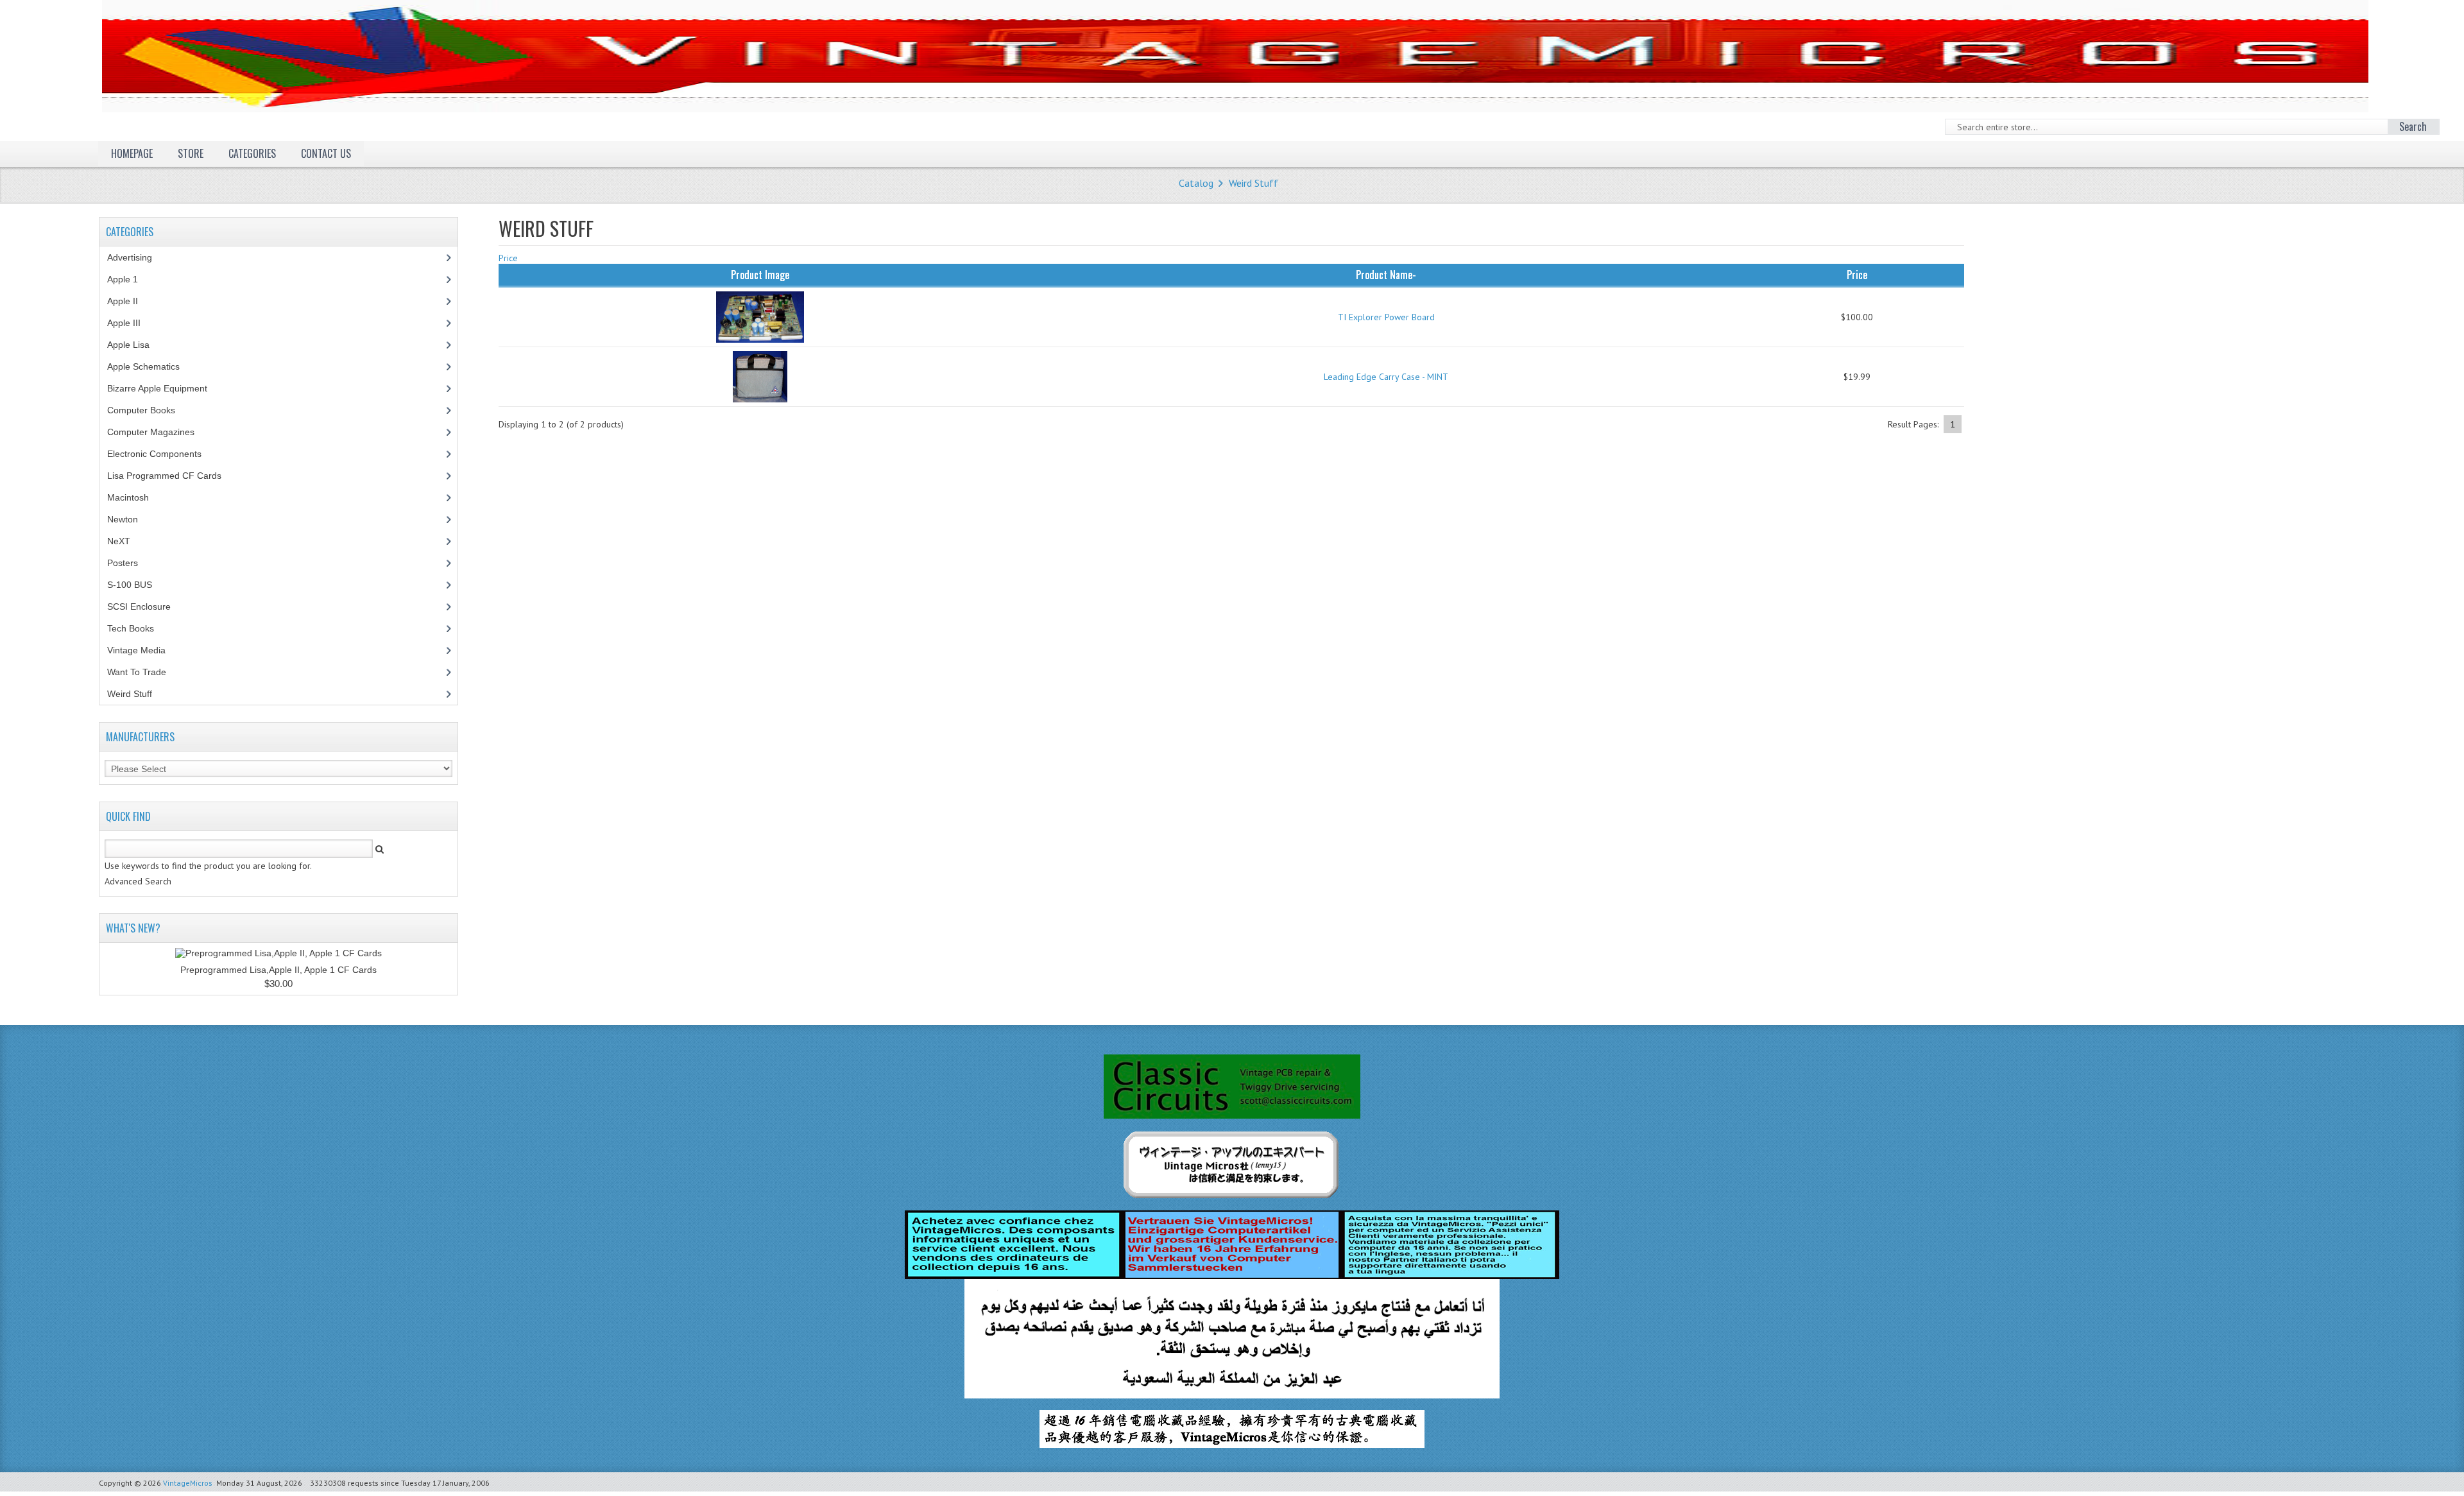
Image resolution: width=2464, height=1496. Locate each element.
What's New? (133, 928)
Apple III (131, 323)
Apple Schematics (150, 366)
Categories (252, 153)
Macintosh (135, 497)
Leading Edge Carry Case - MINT (1386, 377)
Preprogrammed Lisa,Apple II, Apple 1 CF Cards (278, 970)
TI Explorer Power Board (1386, 317)
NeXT (119, 541)
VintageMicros (188, 1483)
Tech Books (140, 628)
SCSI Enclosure (146, 606)
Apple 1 (130, 279)
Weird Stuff (1253, 183)
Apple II (130, 301)
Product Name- (1386, 275)
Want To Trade (137, 672)
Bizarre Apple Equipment (164, 388)
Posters (130, 563)
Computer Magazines (160, 432)
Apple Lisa (138, 345)
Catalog (1196, 183)
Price (508, 258)
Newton (123, 519)
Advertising (137, 257)
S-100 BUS (137, 585)
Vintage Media (143, 650)
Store (191, 153)
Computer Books (151, 410)
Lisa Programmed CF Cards (171, 476)
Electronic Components (161, 454)
